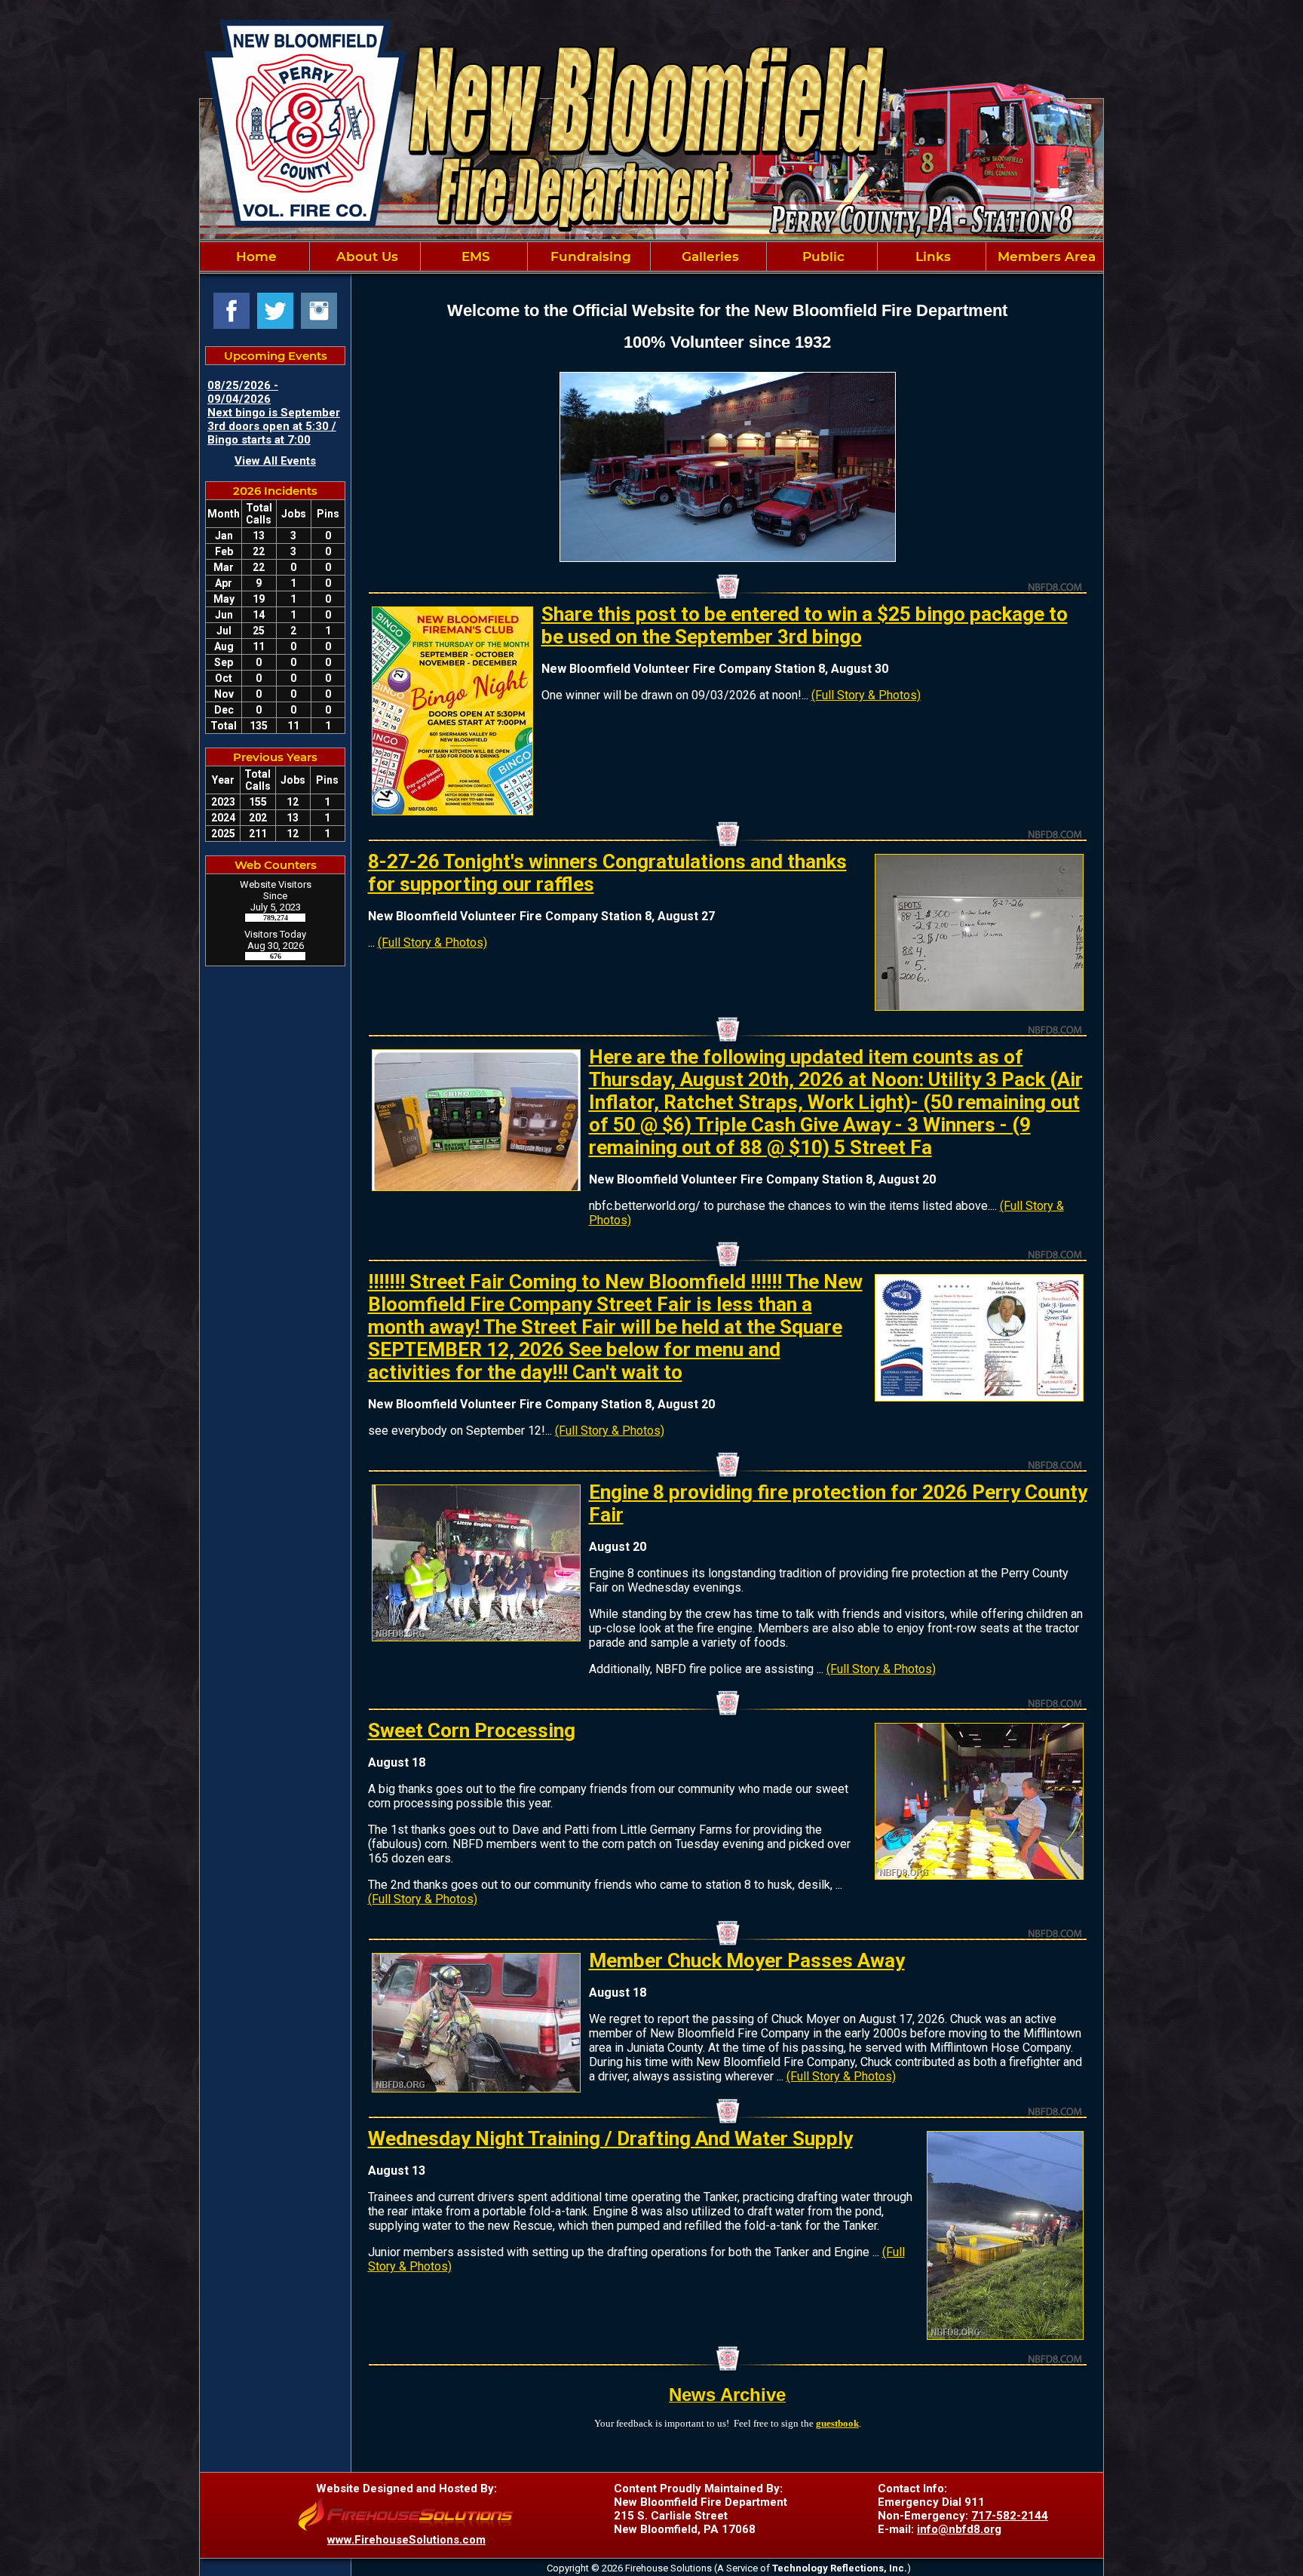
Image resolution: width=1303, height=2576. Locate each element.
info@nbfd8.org (959, 2529)
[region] (651, 256)
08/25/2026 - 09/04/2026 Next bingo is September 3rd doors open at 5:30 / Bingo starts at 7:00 (274, 413)
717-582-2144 (1010, 2516)
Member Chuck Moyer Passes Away (747, 1960)
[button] (365, 256)
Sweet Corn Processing (472, 1730)
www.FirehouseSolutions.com (406, 2540)
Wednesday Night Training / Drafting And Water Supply (610, 2138)
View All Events (275, 461)
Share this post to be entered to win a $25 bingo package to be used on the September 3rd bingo (805, 625)
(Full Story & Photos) (866, 695)
